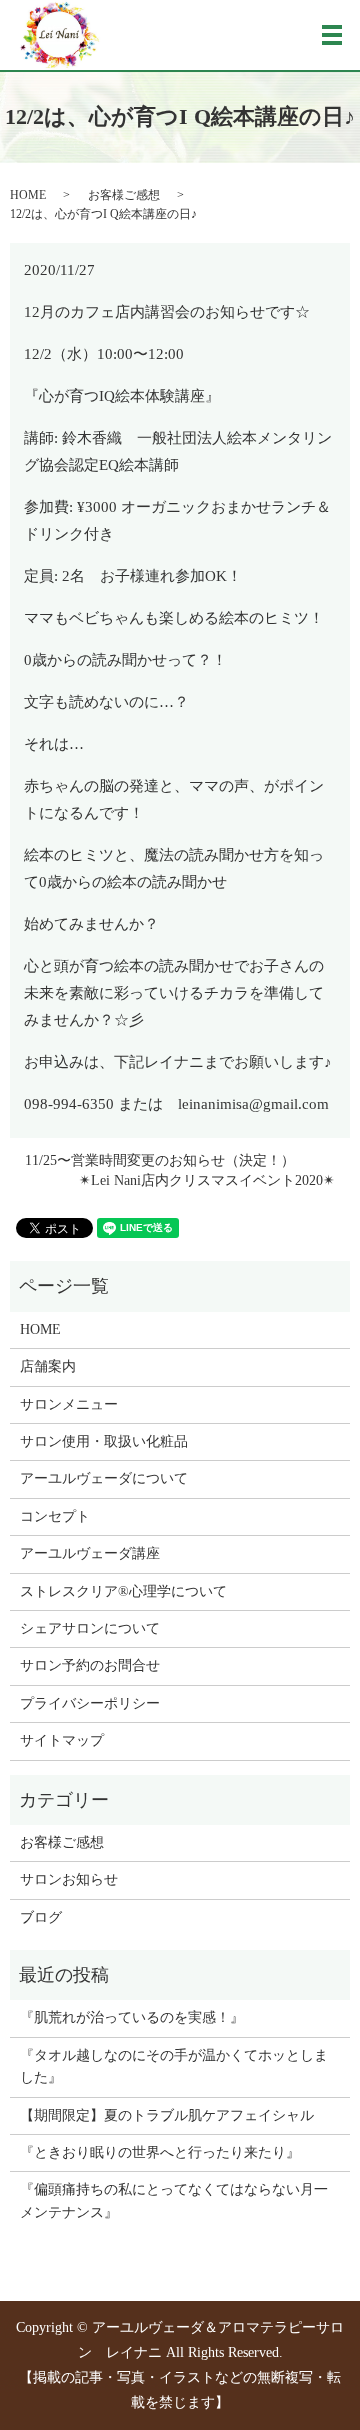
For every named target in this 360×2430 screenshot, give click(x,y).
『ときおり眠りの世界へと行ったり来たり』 (160, 2152)
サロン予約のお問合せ (90, 1665)
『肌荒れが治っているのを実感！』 (132, 2017)
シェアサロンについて (90, 1628)
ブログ (41, 1917)
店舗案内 (48, 1366)
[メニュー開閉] (332, 35)
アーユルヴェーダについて (104, 1478)
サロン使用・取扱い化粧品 (104, 1441)
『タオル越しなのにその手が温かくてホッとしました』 (174, 2066)
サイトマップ (62, 1740)
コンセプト (55, 1516)
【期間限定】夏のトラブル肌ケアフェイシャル (167, 2115)
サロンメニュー (69, 1404)
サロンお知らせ (69, 1879)
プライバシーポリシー (90, 1703)
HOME (28, 195)
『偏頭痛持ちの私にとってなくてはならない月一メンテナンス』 (174, 2200)
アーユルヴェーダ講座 (90, 1553)
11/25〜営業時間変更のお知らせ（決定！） (160, 1160)
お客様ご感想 (124, 195)
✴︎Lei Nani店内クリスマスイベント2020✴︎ (207, 1180)
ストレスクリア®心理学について (123, 1591)
